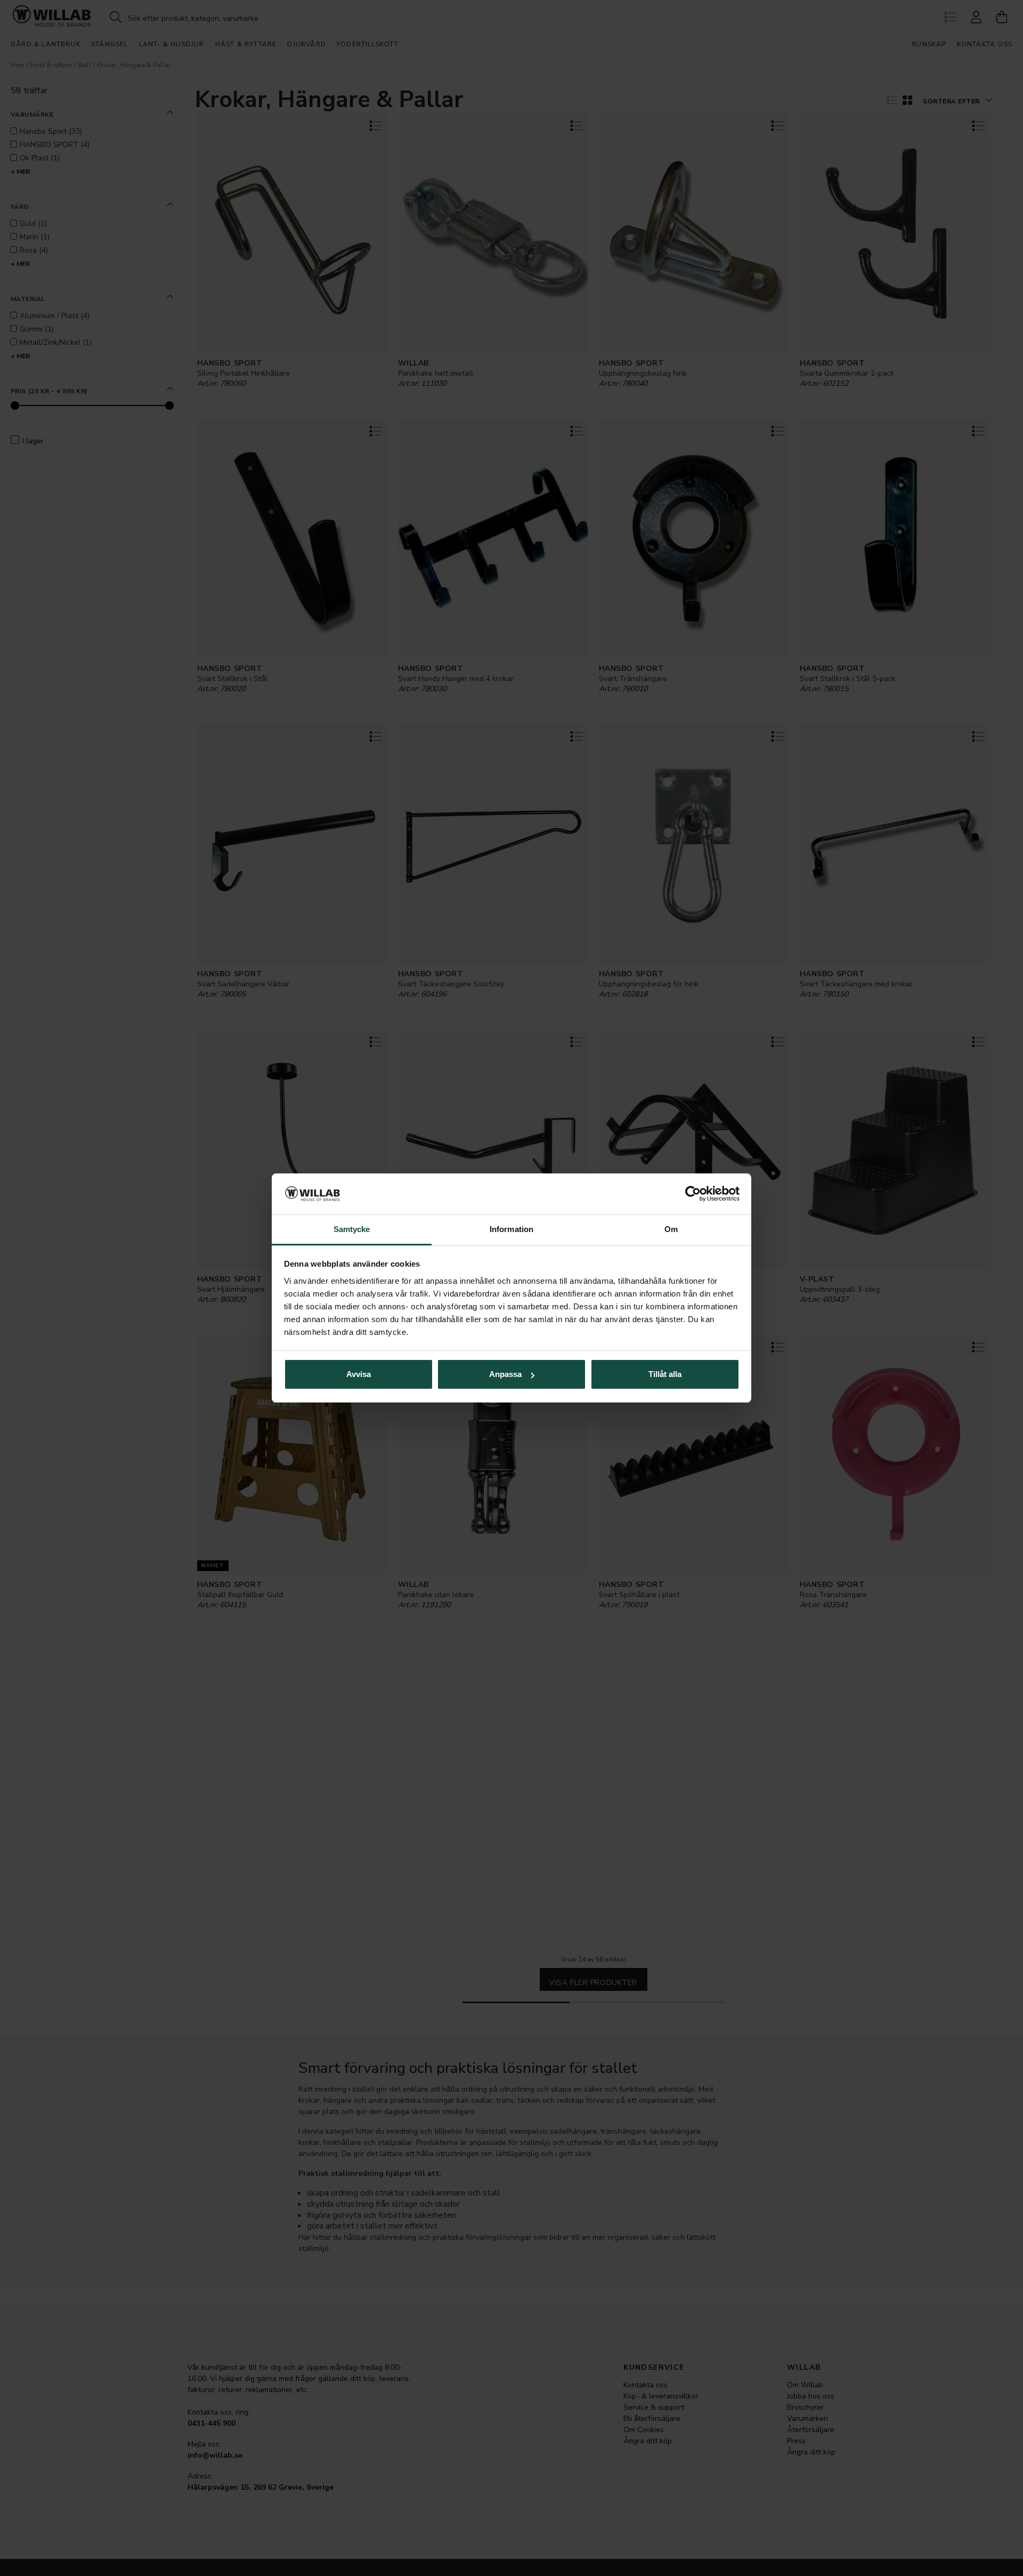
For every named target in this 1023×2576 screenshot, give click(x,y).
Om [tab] (671, 1229)
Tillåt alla (665, 1374)
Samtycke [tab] (352, 1229)
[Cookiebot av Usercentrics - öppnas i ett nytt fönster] (693, 1194)
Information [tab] (511, 1229)
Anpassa (505, 1374)
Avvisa (359, 1374)
